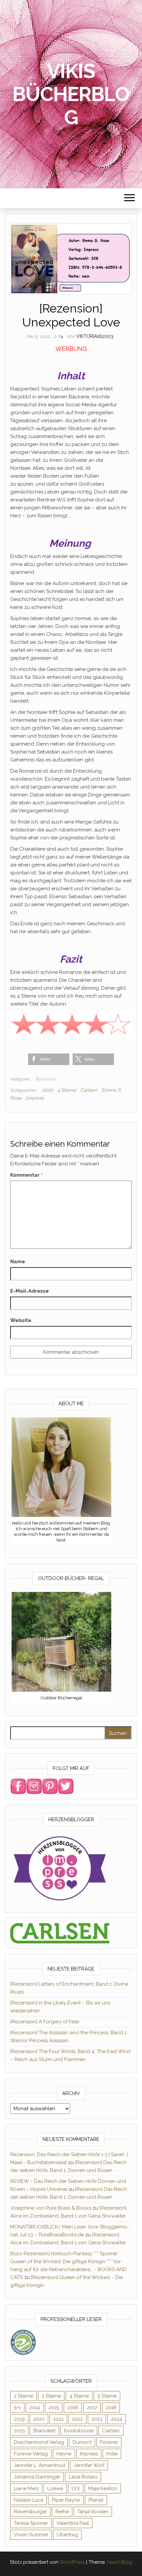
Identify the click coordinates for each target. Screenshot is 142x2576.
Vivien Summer (31, 2535)
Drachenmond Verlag (39, 2442)
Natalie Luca (29, 2500)
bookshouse (79, 2431)
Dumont (82, 2442)
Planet (96, 2500)
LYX (76, 2488)
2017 (92, 2408)
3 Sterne (51, 2396)
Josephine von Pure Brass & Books (51, 2208)
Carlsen (89, 1090)
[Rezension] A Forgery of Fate (45, 2022)
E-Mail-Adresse (30, 1291)
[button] (49, 1059)
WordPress (72, 2562)
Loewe (55, 2488)
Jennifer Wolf (89, 2465)
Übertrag (67, 2535)
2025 (19, 2431)
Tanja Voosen (93, 2512)
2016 (73, 2408)
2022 (77, 2419)
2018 (111, 2408)
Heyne (64, 2454)
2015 (54, 2408)
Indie (112, 2454)
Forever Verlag (31, 2454)
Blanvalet (44, 2431)
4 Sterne (67, 1090)
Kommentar (26, 1175)
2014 (35, 2408)
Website (21, 1320)
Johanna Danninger (37, 2477)
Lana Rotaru (83, 2477)
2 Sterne (23, 2396)
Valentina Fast (73, 2523)
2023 (97, 2419)
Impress (35, 1098)
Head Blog (120, 2562)
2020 (48, 1090)
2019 (19, 2419)
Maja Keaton (103, 2488)
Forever (109, 2442)
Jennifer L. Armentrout (39, 2465)
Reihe (62, 2512)
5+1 (17, 2408)
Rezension (45, 1079)
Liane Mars (26, 2488)
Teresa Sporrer (31, 2523)
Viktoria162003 (95, 336)
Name (18, 1262)
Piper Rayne (66, 2500)
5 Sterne (107, 2396)
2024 (117, 2419)
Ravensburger (30, 2512)
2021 (58, 2419)
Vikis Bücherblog (71, 94)
